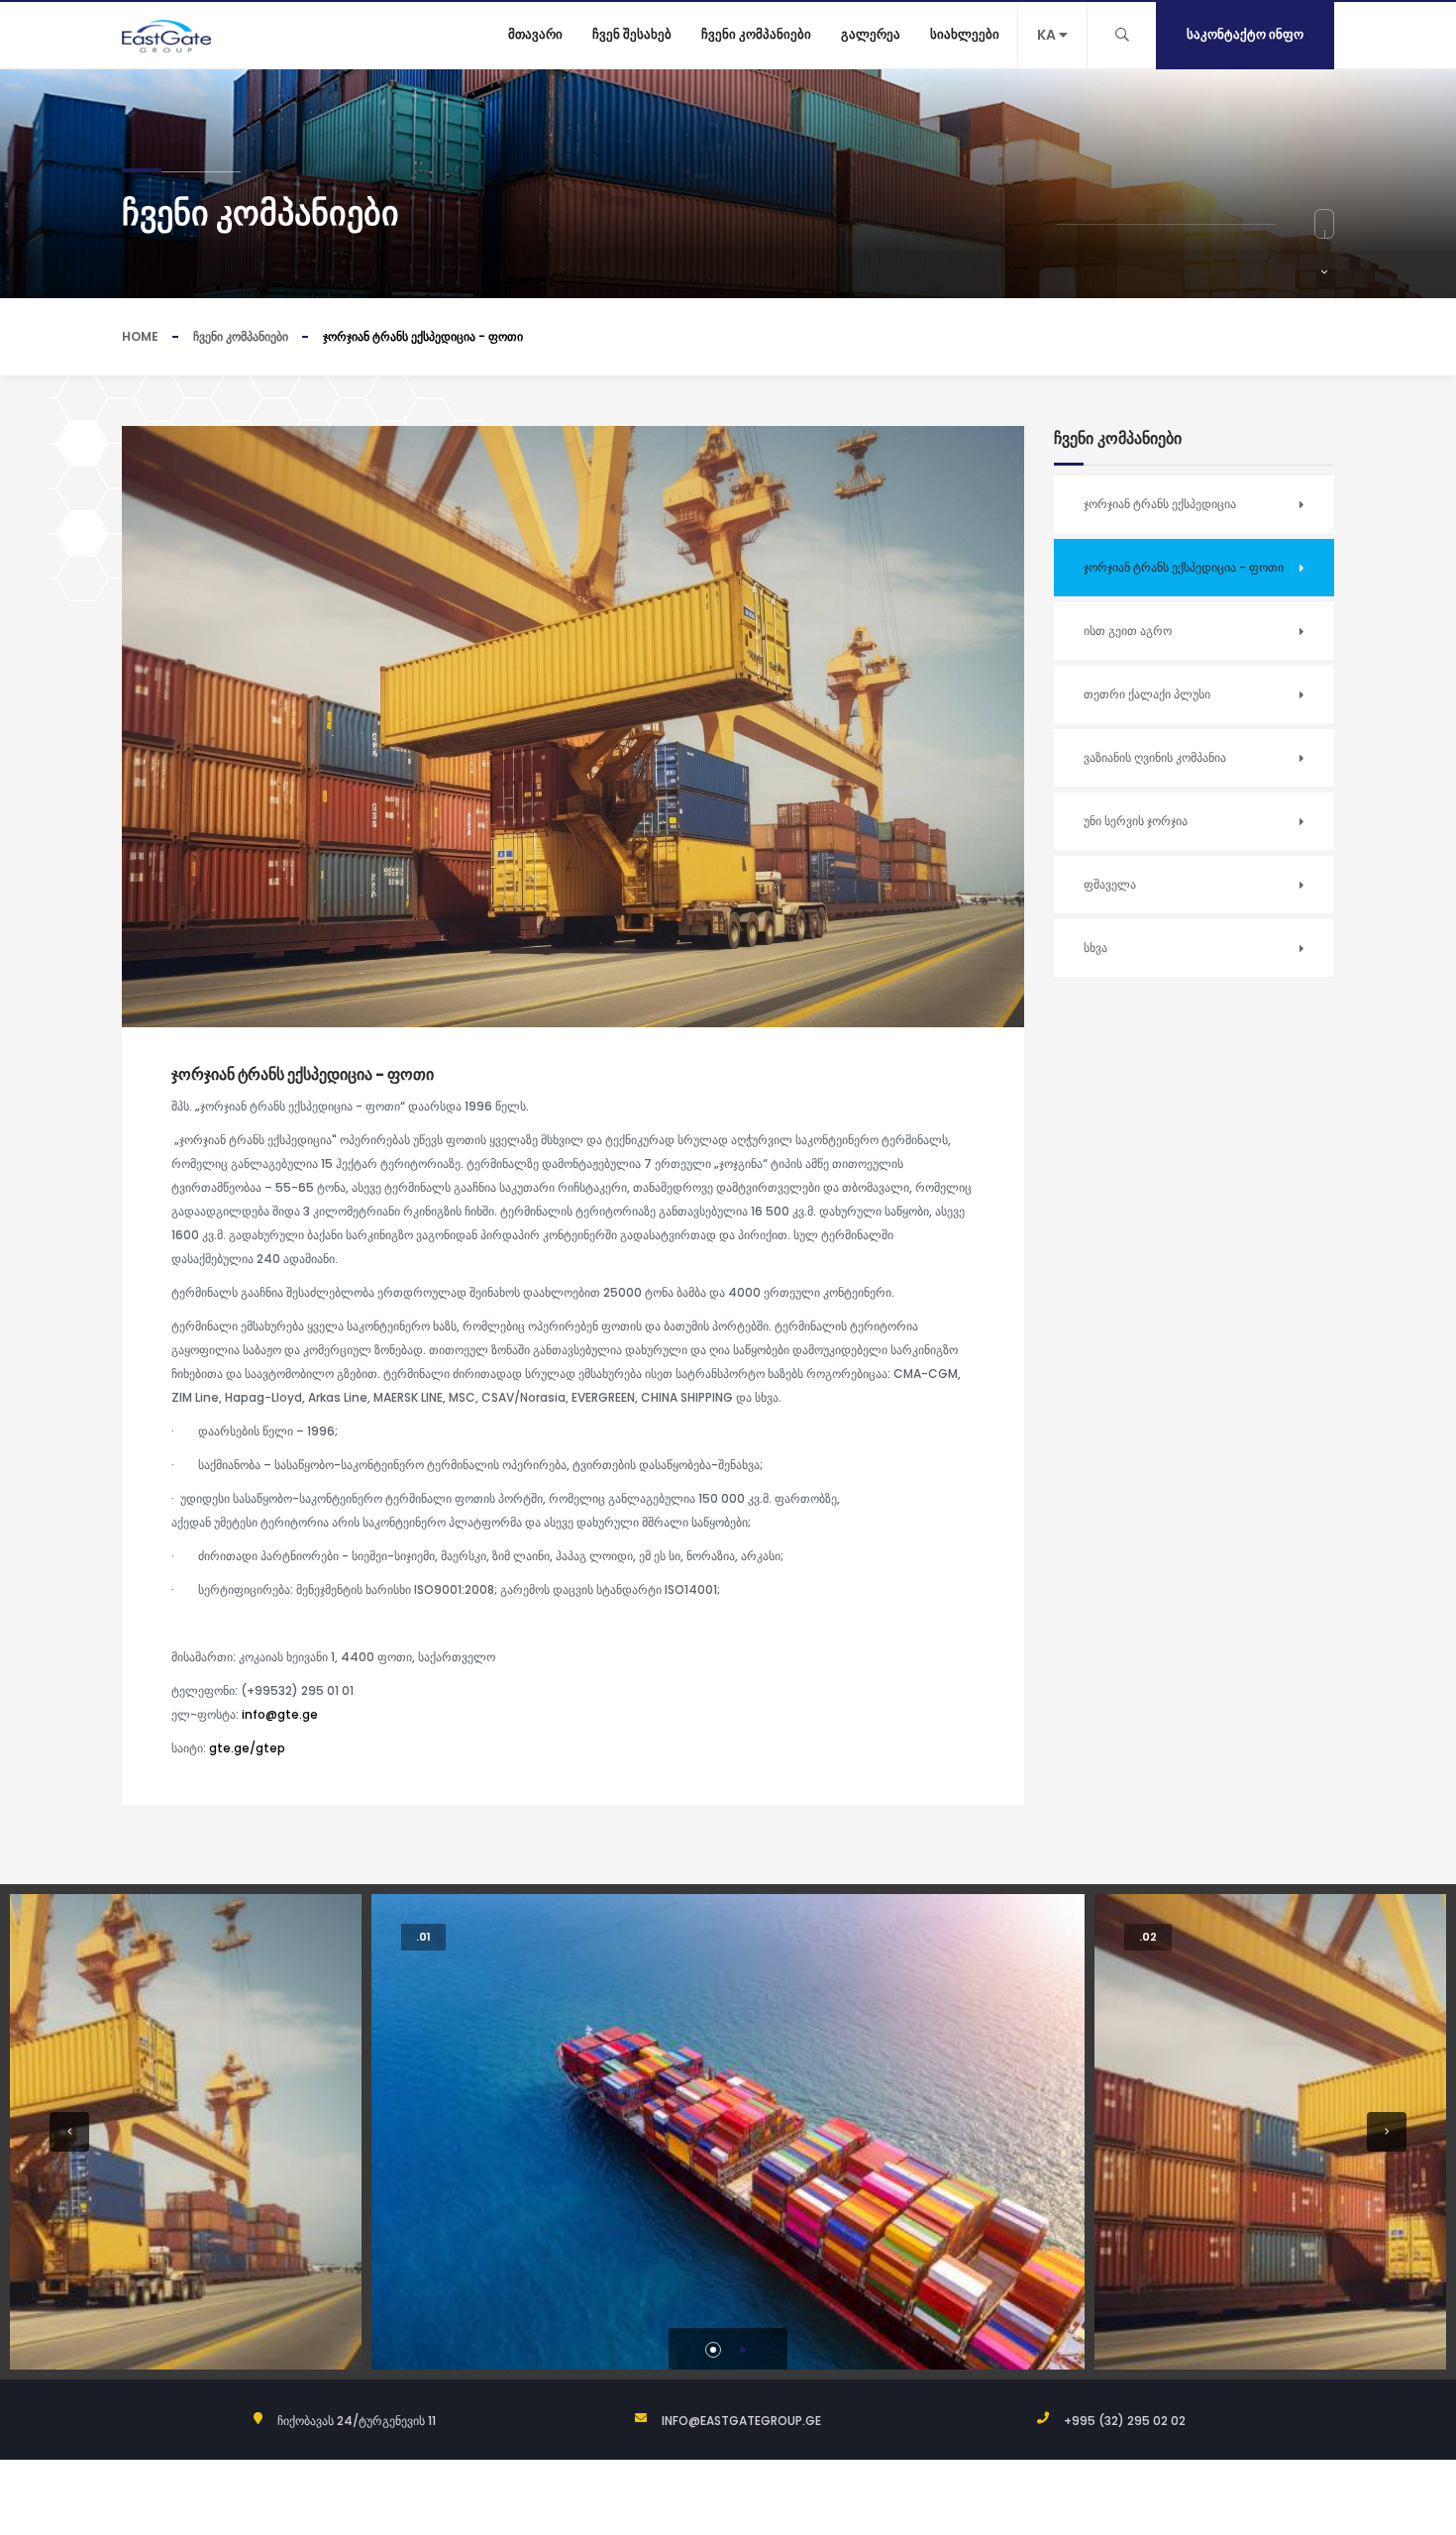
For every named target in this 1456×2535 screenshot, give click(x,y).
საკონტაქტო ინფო (1245, 34)
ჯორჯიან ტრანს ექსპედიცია (1160, 504)
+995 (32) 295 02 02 (1125, 2421)
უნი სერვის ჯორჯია (1136, 821)
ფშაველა (1110, 884)
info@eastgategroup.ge (741, 2421)
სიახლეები (965, 34)
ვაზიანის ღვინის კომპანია (1155, 757)
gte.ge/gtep (247, 1748)
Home (140, 336)
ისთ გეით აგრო (1128, 631)
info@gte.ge (280, 1714)
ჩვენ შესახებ (632, 34)
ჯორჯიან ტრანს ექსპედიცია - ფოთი (1184, 567)
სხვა (1095, 948)
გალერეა (871, 34)
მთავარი (535, 34)
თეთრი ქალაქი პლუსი (1147, 694)
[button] (69, 2132)
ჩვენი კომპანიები (756, 34)
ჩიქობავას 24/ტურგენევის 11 (357, 2421)
